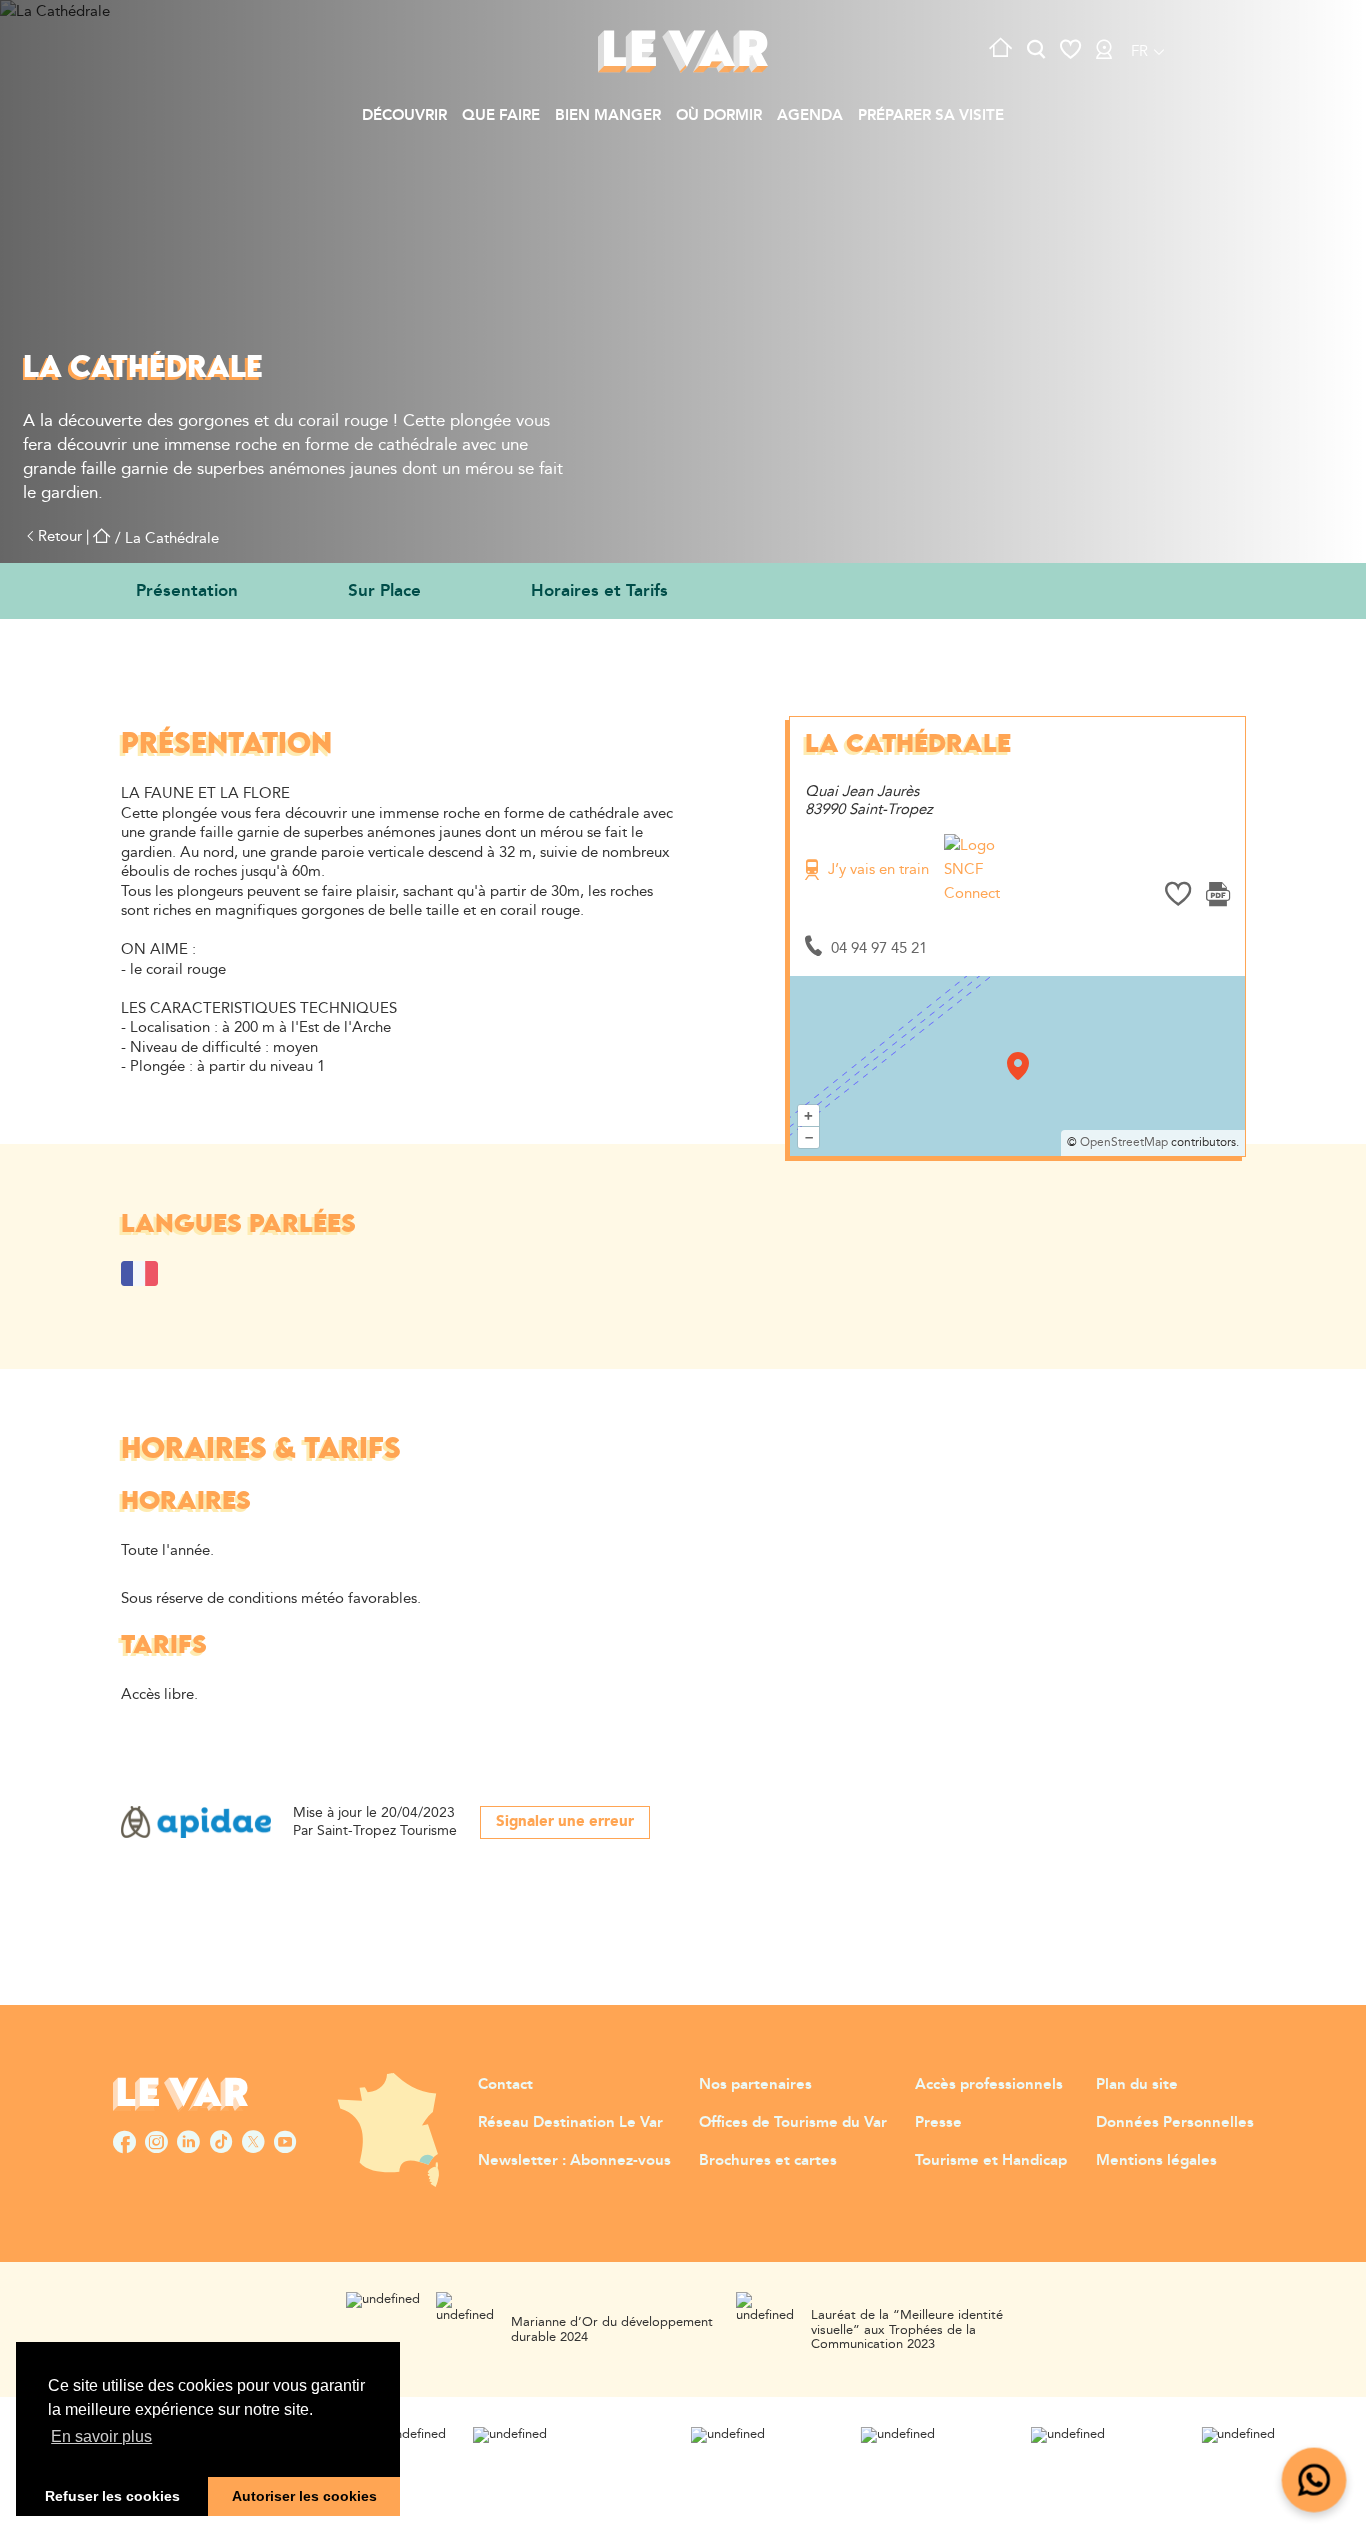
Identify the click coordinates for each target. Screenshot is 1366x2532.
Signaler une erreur (565, 1822)
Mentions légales (1156, 2160)
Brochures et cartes (768, 2160)
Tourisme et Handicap (991, 2160)
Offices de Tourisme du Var (793, 2122)
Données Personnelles (1175, 2122)
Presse (938, 2122)
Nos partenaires (755, 2084)
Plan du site (1137, 2084)
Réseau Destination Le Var (570, 2122)
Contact (505, 2084)
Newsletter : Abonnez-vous (574, 2160)
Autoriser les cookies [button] (304, 2496)
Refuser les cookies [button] (112, 2496)
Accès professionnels (989, 2084)
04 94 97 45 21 (879, 948)
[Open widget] (1314, 2480)
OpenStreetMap (1124, 1142)
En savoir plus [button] (101, 2436)
